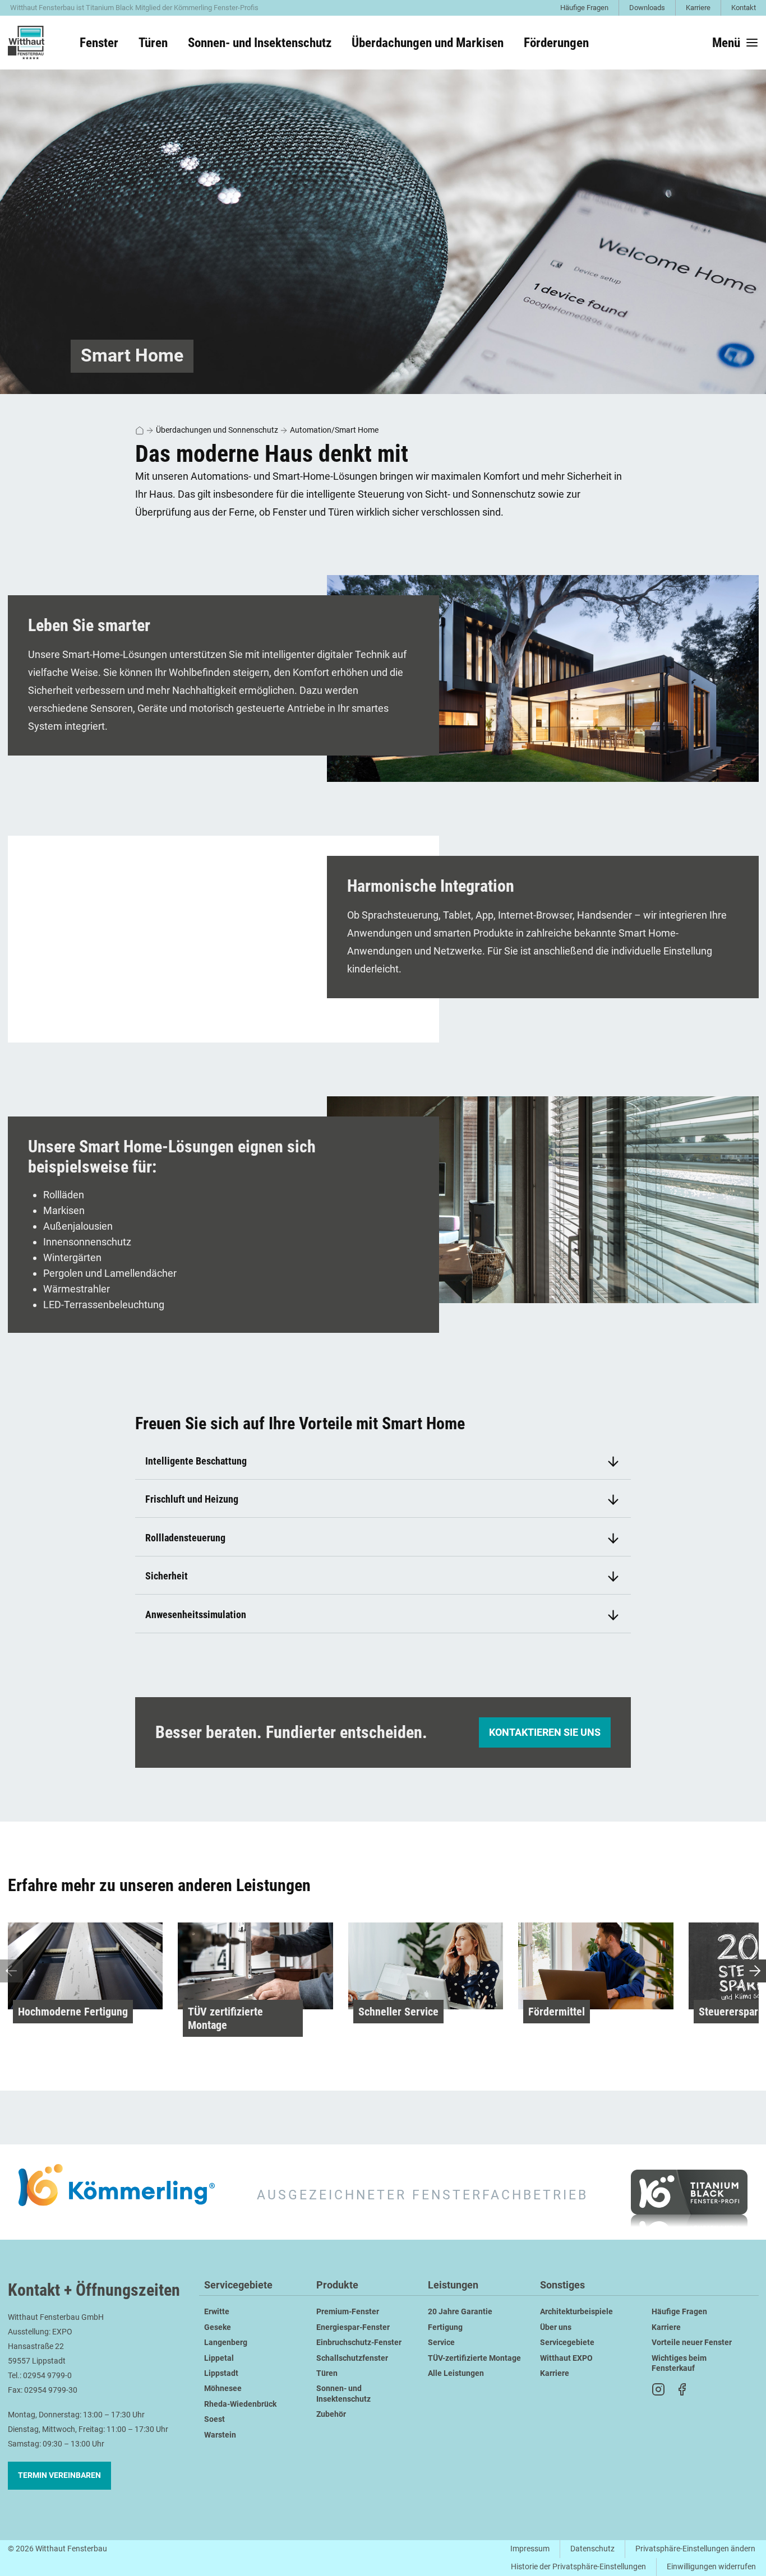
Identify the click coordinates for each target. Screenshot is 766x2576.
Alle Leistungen (456, 2373)
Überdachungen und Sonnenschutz (217, 430)
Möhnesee (223, 2389)
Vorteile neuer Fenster (692, 2343)
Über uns (556, 2327)
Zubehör (331, 2414)
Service (441, 2343)
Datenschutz (592, 2549)
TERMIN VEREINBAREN (59, 2475)
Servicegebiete (238, 2285)
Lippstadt (221, 2373)
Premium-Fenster (348, 2312)
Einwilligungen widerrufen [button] (711, 2567)
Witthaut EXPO (566, 2358)
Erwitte (217, 2312)
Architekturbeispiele (576, 2312)
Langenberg (226, 2343)
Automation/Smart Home (334, 430)
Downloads (647, 8)
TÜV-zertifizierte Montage (474, 2358)
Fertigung (445, 2327)
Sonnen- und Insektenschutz (343, 2394)
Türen (327, 2373)
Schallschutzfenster (352, 2358)
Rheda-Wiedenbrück (240, 2404)
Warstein (220, 2435)
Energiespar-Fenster (353, 2327)
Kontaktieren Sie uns (545, 1732)
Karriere (698, 8)
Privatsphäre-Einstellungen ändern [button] (695, 2549)
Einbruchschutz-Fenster (359, 2343)
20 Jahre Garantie (460, 2312)
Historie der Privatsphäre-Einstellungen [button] (578, 2567)
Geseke (218, 2327)
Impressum (530, 2549)
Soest (214, 2419)
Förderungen (556, 43)
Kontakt (744, 8)
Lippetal (219, 2358)
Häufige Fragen (584, 8)
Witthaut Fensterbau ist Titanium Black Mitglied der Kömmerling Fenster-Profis (134, 8)
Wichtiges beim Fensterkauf (679, 2363)
